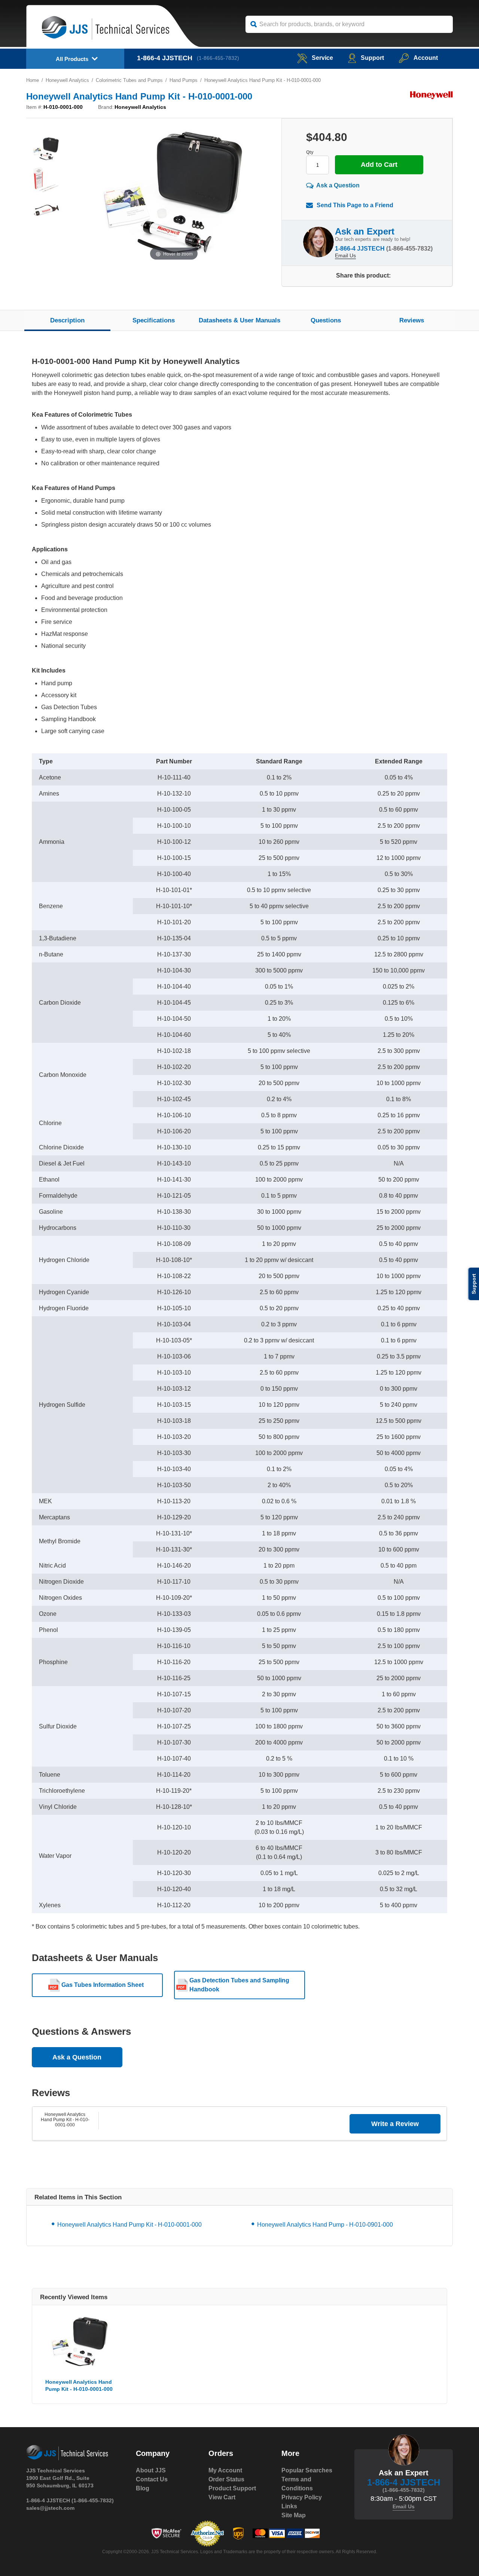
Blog (143, 2488)
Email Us (345, 255)
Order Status (226, 2479)
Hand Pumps (184, 80)
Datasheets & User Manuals (239, 320)
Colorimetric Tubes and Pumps (129, 80)
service (322, 58)
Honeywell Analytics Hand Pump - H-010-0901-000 (325, 2225)
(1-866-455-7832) (218, 58)
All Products (72, 59)
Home (33, 80)
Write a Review (395, 2124)
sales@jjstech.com (50, 2508)
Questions (326, 320)
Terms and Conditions (297, 2484)
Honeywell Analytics (67, 80)
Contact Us (152, 2479)
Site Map (294, 2515)
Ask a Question (338, 185)
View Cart (222, 2497)
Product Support (232, 2488)
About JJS (151, 2470)
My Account (225, 2470)
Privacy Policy (302, 2497)
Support (372, 58)
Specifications (154, 320)
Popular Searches (307, 2470)
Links (289, 2506)
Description (67, 320)
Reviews (412, 320)
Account (426, 58)
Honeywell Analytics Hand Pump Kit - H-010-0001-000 (65, 2120)
